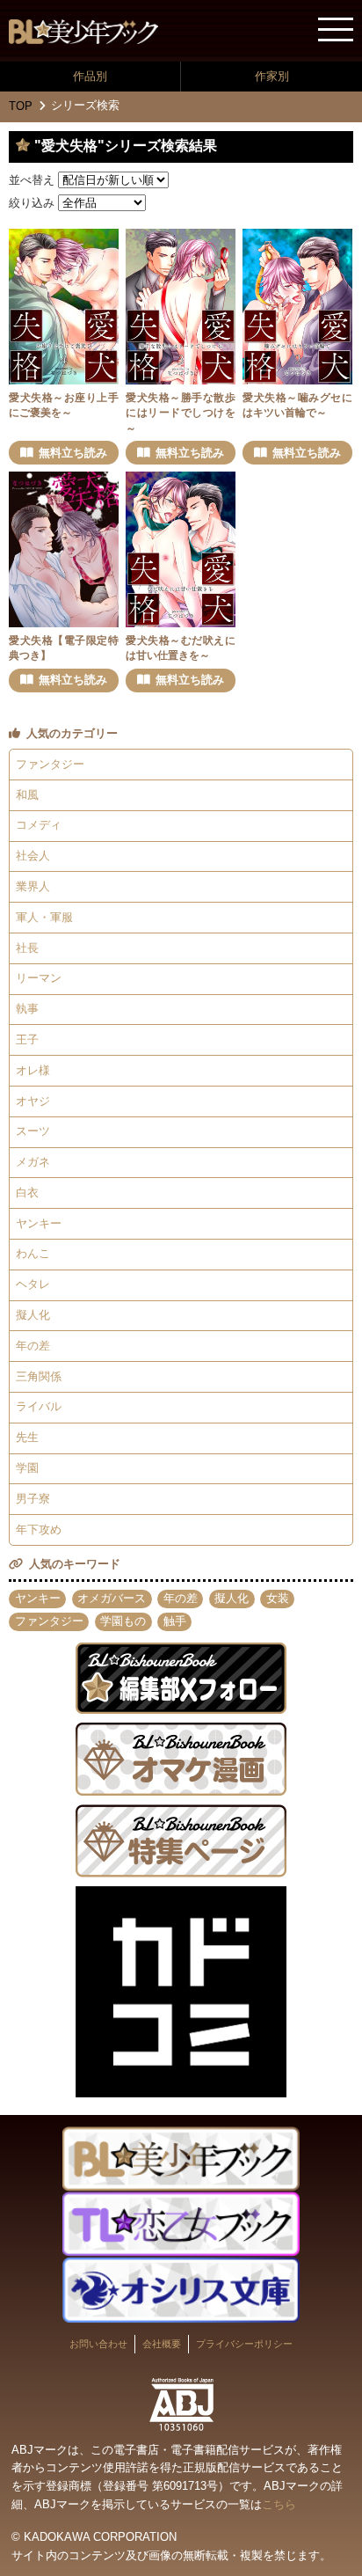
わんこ (33, 1253)
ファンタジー (50, 764)
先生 (27, 1437)
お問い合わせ (98, 2344)
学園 (27, 1468)
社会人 (33, 856)
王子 (27, 1039)
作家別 (272, 76)
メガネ (33, 1162)
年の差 (33, 1346)
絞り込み (32, 203)
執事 (27, 1009)
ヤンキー (39, 1223)
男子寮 (33, 1499)
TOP (21, 106)
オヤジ (33, 1101)
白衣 (27, 1193)
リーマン (39, 978)
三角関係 (39, 1376)
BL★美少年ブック (83, 32)
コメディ (39, 825)
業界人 (33, 886)
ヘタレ (33, 1284)
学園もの (123, 1621)
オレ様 (33, 1070)
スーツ (33, 1131)
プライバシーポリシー (244, 2344)
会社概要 (162, 2344)
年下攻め (39, 1529)
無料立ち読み (73, 453)
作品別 (90, 76)
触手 (175, 1621)
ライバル (39, 1406)
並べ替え (32, 180)
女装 (278, 1598)
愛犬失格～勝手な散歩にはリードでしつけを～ (181, 413)
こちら (279, 2504)
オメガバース (112, 1598)
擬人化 (33, 1315)
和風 (27, 795)
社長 (27, 948)
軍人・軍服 (44, 917)
